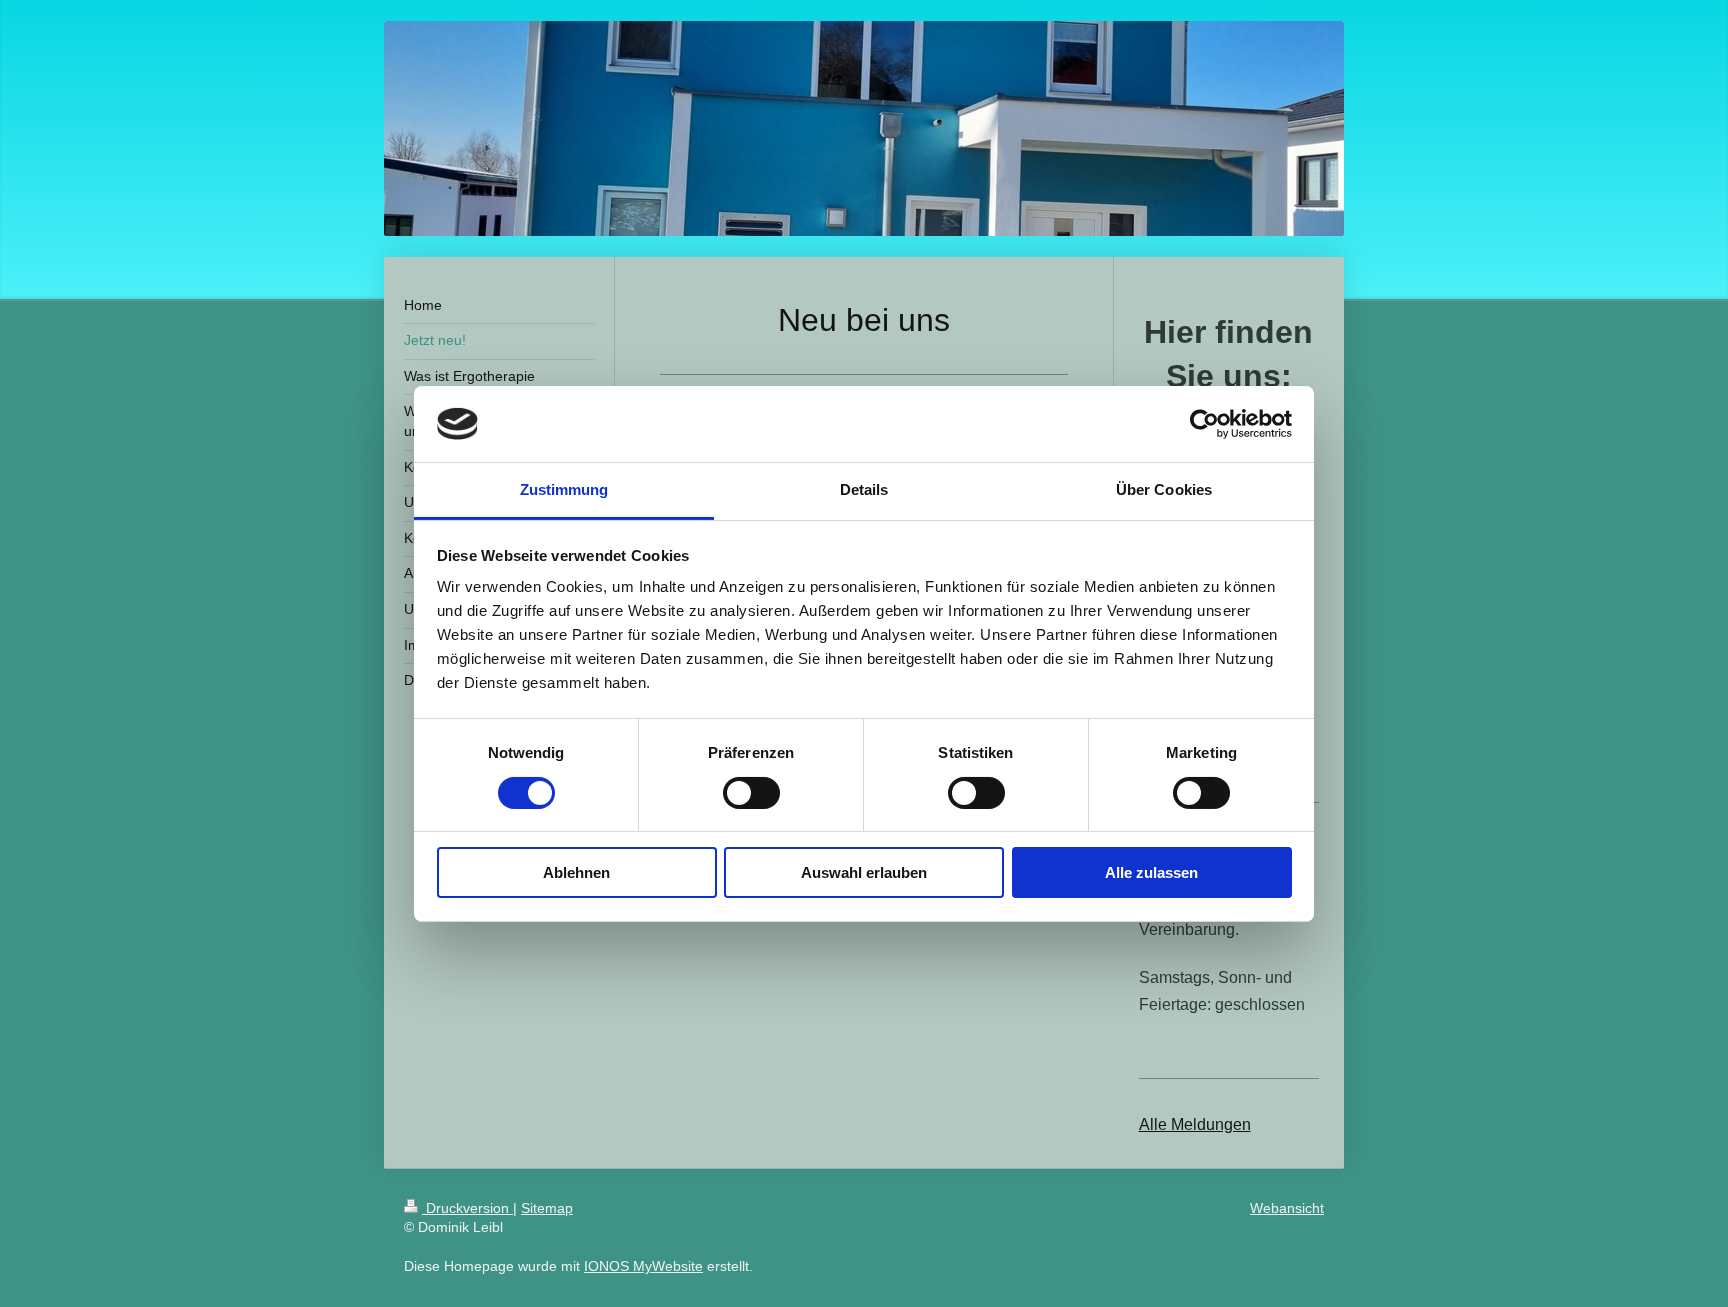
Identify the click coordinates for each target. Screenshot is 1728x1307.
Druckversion (467, 1208)
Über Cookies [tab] (1164, 489)
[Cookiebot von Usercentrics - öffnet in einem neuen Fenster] (1204, 424)
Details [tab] (864, 489)
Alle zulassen (1151, 872)
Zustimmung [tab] (564, 489)
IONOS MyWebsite (643, 1266)
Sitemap (547, 1208)
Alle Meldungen (1195, 1124)
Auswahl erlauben (864, 872)
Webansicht (1287, 1208)
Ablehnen (576, 872)
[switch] (751, 793)
